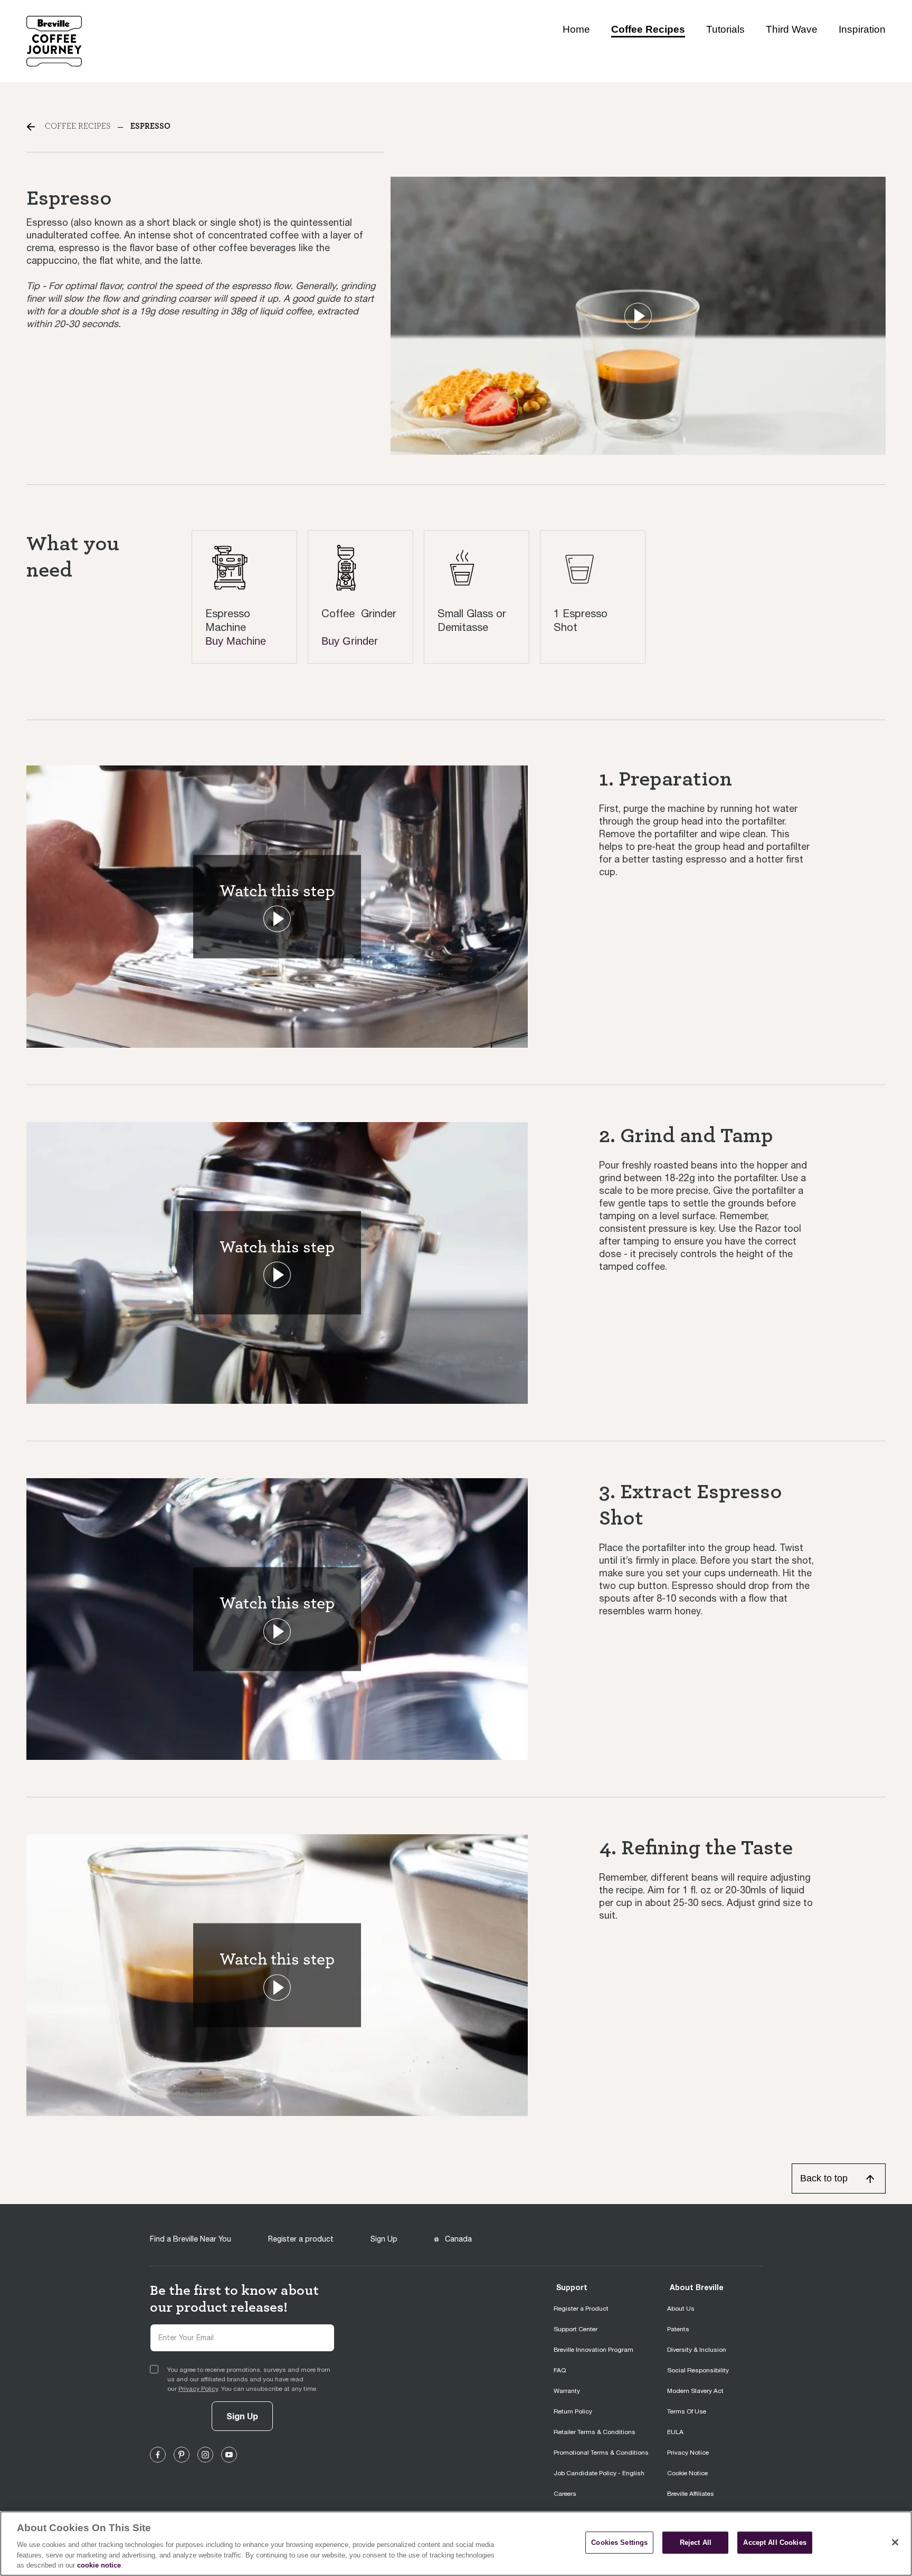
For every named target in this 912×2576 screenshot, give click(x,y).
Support (572, 2287)
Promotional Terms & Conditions (601, 2453)
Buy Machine (236, 641)
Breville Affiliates (691, 2494)
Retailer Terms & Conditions (595, 2432)
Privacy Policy (198, 2389)
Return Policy (573, 2411)
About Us (681, 2309)
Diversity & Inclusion (697, 2350)
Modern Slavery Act (695, 2391)
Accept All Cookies (775, 2543)
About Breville (697, 2287)
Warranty (567, 2391)
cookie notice (99, 2565)
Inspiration (862, 29)
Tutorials (725, 29)
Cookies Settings (619, 2543)
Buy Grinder (350, 641)
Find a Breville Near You (191, 2239)
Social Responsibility (698, 2370)
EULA (675, 2432)
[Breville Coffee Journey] (54, 40)
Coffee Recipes (648, 29)
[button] (638, 316)
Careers (565, 2494)
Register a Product (581, 2309)
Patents (678, 2329)
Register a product (301, 2239)
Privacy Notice (688, 2453)
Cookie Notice (687, 2473)
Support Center (576, 2329)
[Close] (895, 2542)
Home (576, 29)
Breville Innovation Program (593, 2350)
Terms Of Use (687, 2411)
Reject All (696, 2543)
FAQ (560, 2370)
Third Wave (792, 29)
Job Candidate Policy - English (599, 2473)
